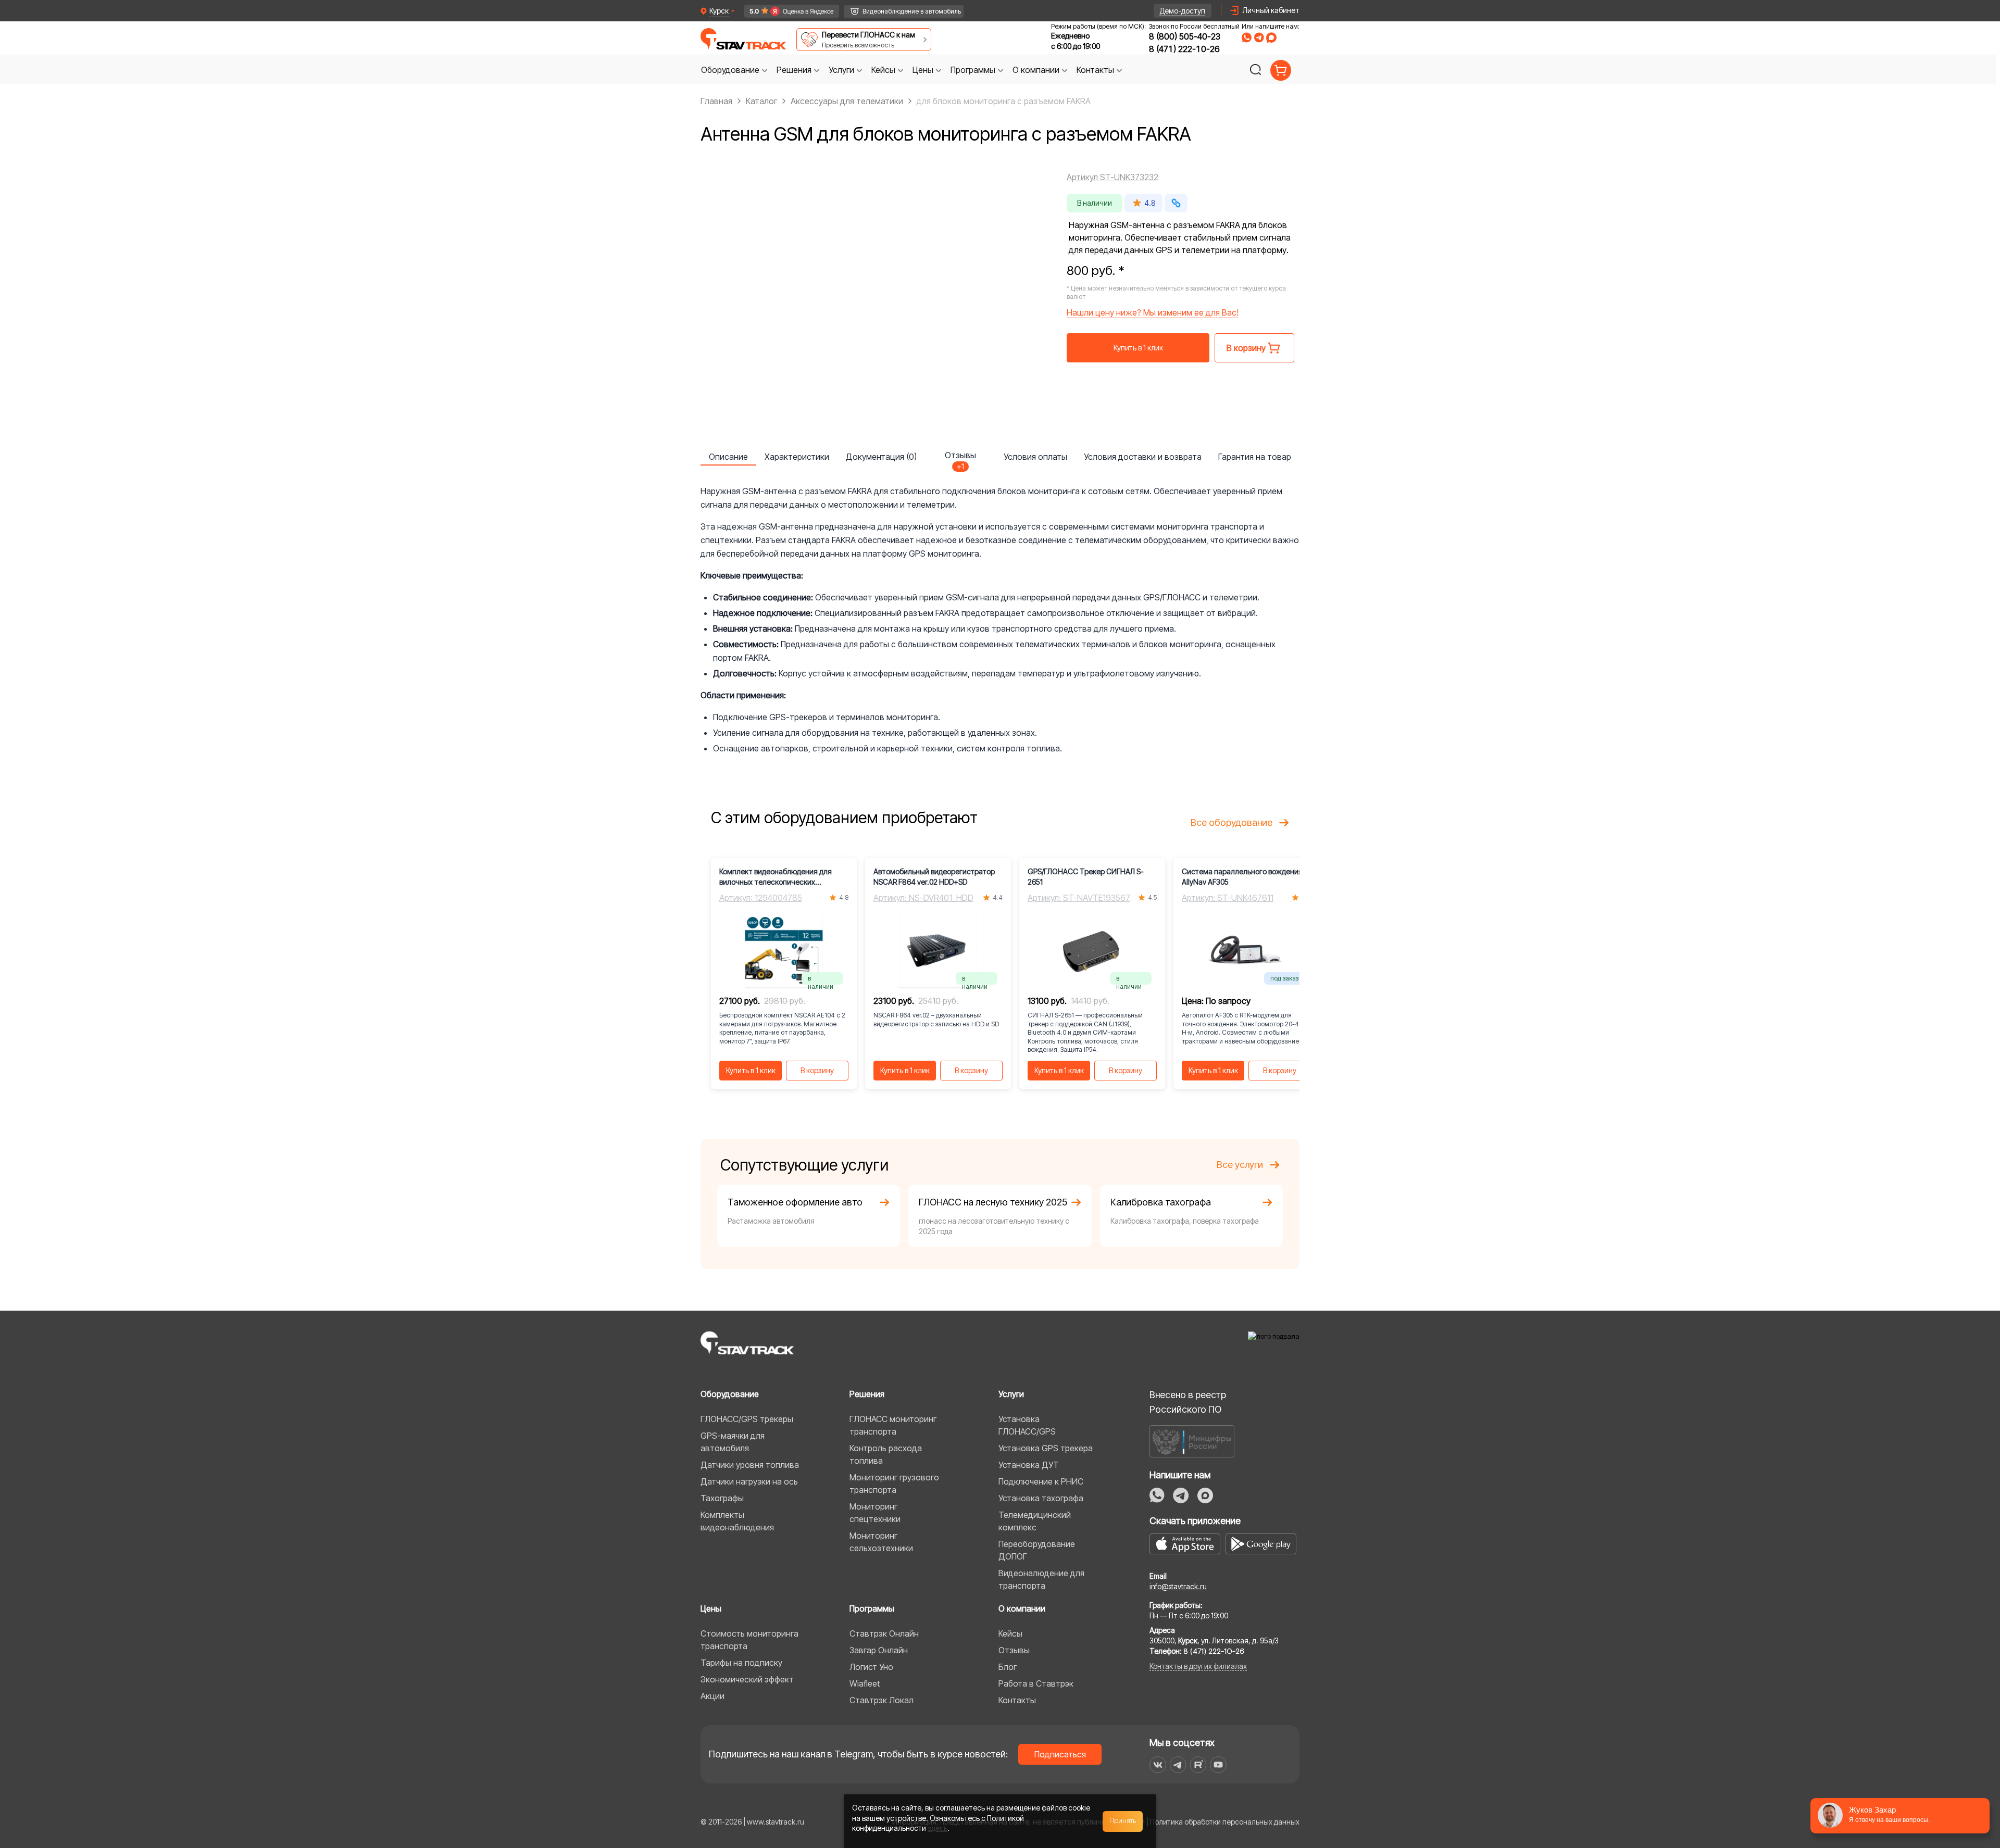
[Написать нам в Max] (1205, 1495)
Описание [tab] (728, 457)
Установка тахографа (1041, 1498)
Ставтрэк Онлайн (884, 1633)
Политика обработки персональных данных (1225, 1822)
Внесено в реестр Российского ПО (1188, 1402)
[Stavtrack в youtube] (1218, 1765)
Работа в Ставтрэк (1036, 1683)
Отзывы (1014, 1650)
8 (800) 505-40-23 (1185, 36)
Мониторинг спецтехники (875, 1513)
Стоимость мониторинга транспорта (749, 1640)
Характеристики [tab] (797, 457)
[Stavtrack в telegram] (1178, 1765)
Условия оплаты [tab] (1035, 457)
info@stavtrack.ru (1178, 1586)
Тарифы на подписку (741, 1663)
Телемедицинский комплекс (1035, 1521)
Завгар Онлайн (879, 1650)
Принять (1123, 1821)
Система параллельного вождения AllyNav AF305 (1242, 877)
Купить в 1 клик (1138, 348)
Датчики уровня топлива (750, 1465)
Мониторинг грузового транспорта (894, 1484)
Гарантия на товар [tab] (1255, 457)
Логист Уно (871, 1667)
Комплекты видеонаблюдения (737, 1521)
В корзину (817, 1070)
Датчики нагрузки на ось (749, 1481)
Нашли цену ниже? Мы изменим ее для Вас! (1153, 312)
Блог (1008, 1667)
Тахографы (722, 1498)
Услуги (1011, 1394)
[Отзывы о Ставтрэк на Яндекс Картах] (787, 11)
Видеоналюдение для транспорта (1041, 1579)
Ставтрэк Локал (882, 1700)
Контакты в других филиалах (1198, 1666)
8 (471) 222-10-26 (1184, 49)
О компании (1022, 1608)
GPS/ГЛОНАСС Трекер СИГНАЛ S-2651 (1086, 877)
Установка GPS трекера (1046, 1448)
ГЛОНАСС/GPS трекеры (747, 1419)
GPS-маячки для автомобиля (733, 1442)
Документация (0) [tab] (881, 457)
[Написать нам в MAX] (1271, 37)
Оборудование (730, 1394)
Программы (872, 1608)
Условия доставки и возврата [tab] (1143, 457)
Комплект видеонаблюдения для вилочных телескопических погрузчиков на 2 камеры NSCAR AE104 (776, 877)
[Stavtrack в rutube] (1198, 1765)
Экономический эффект (747, 1679)
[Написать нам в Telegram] (1259, 37)
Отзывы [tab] (960, 458)
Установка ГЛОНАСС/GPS (1027, 1425)
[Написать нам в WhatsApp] (1247, 37)
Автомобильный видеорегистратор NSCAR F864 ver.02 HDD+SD (934, 877)
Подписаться (1060, 1754)
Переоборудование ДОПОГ (1037, 1550)
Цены (711, 1608)
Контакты (1017, 1700)
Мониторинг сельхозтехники (881, 1542)
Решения (867, 1394)
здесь (938, 1828)
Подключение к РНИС (1041, 1481)
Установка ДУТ (1029, 1465)
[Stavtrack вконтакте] (1158, 1765)
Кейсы (1010, 1633)
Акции (712, 1696)
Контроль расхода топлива (886, 1454)
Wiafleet (865, 1683)
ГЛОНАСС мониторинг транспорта (893, 1425)
